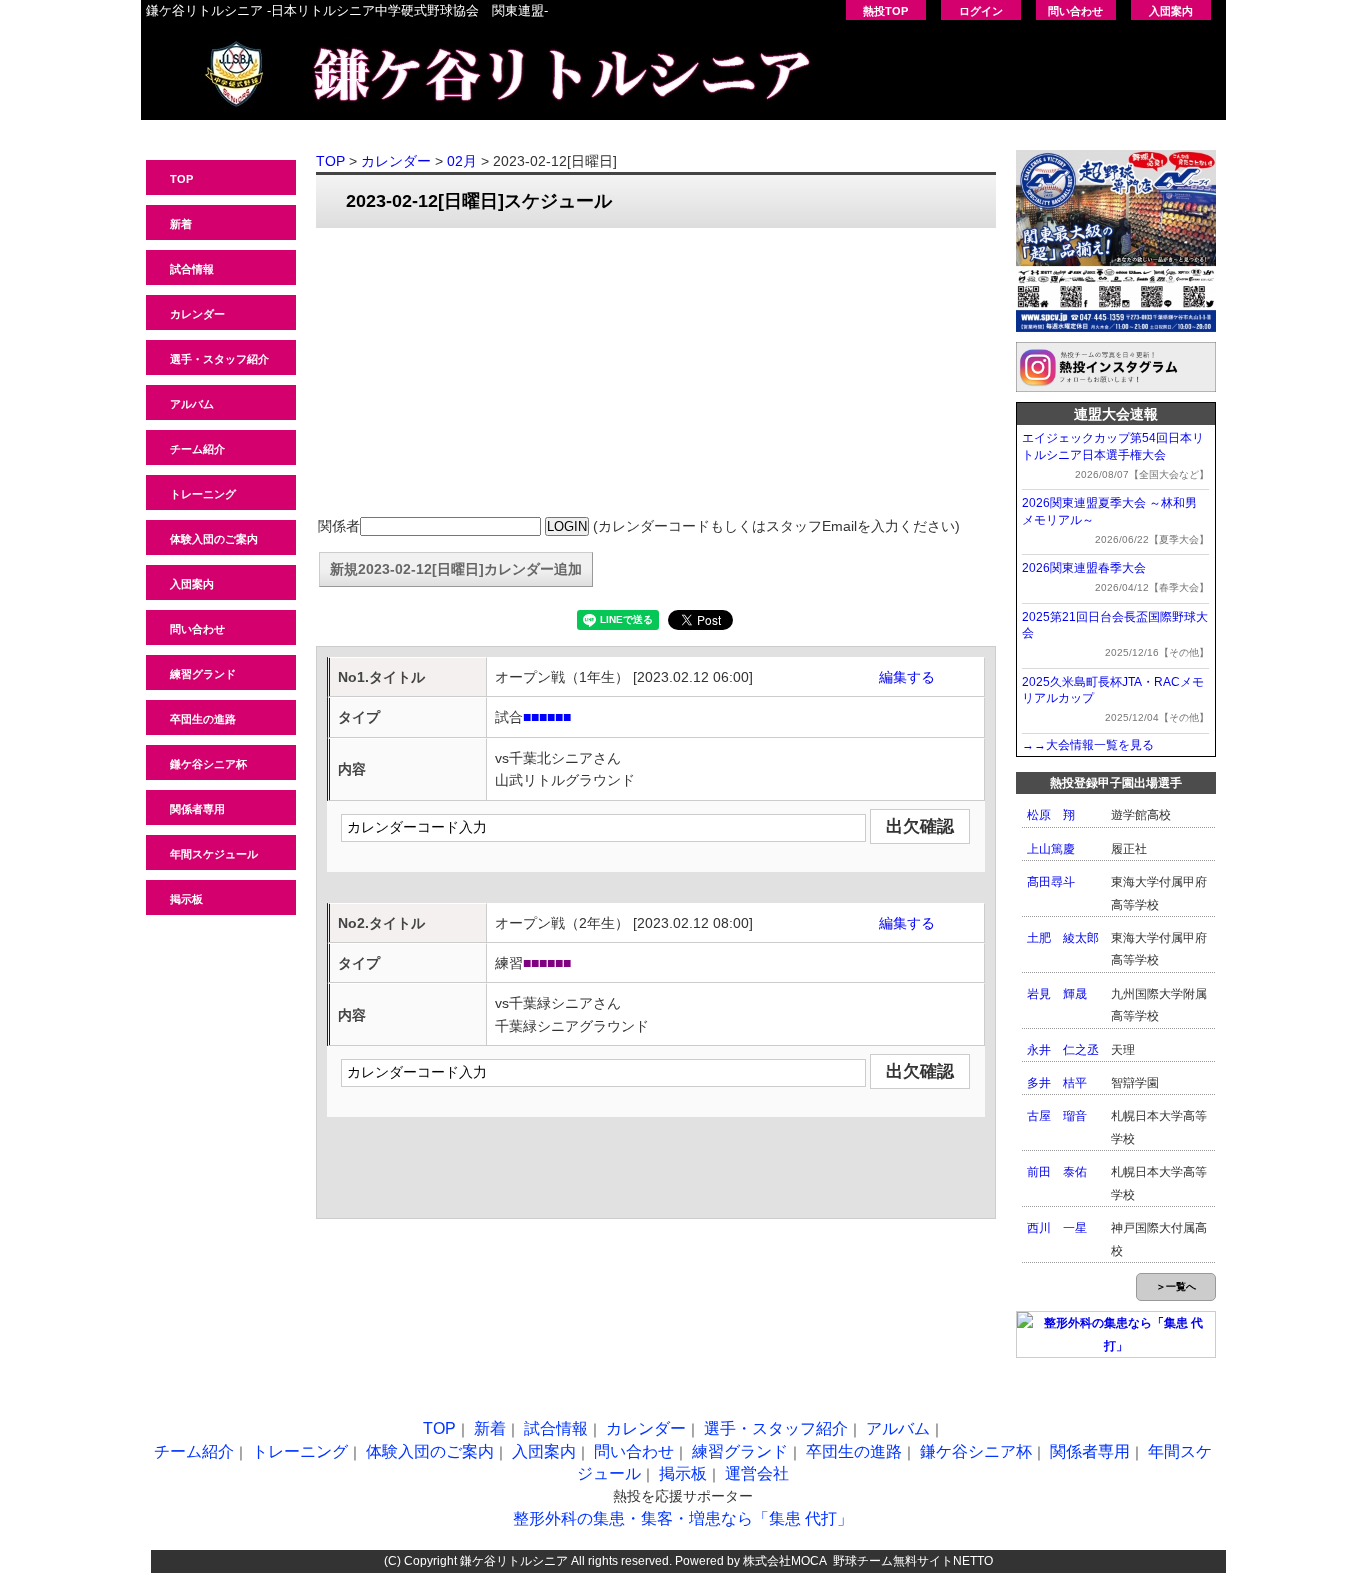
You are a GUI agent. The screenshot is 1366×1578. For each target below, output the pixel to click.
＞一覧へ (1176, 1286)
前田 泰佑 (1057, 1172)
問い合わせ (1075, 11)
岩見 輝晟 (1057, 994)
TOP (181, 179)
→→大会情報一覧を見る (1088, 745)
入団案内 (1171, 11)
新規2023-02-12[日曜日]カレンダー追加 (456, 569)
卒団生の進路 (203, 719)
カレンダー (197, 314)
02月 (462, 161)
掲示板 (186, 899)
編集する (907, 677)
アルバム (192, 404)
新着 (181, 224)
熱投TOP (885, 11)
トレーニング (203, 494)
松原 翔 (1051, 815)
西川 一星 (1057, 1228)
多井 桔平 (1057, 1083)
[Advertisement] (656, 373)
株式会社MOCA (785, 1561)
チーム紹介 (197, 449)
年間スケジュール (214, 854)
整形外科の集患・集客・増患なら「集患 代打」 (683, 1518)
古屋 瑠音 (1057, 1116)
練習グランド (203, 674)
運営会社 (757, 1473)
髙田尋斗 (1051, 882)
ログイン (981, 11)
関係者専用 (197, 809)
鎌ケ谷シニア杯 (208, 764)
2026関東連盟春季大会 (1084, 568)
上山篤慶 (1051, 849)
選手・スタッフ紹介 (219, 359)
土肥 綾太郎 (1063, 938)
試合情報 (192, 269)
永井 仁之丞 (1063, 1050)
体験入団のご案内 (214, 539)
